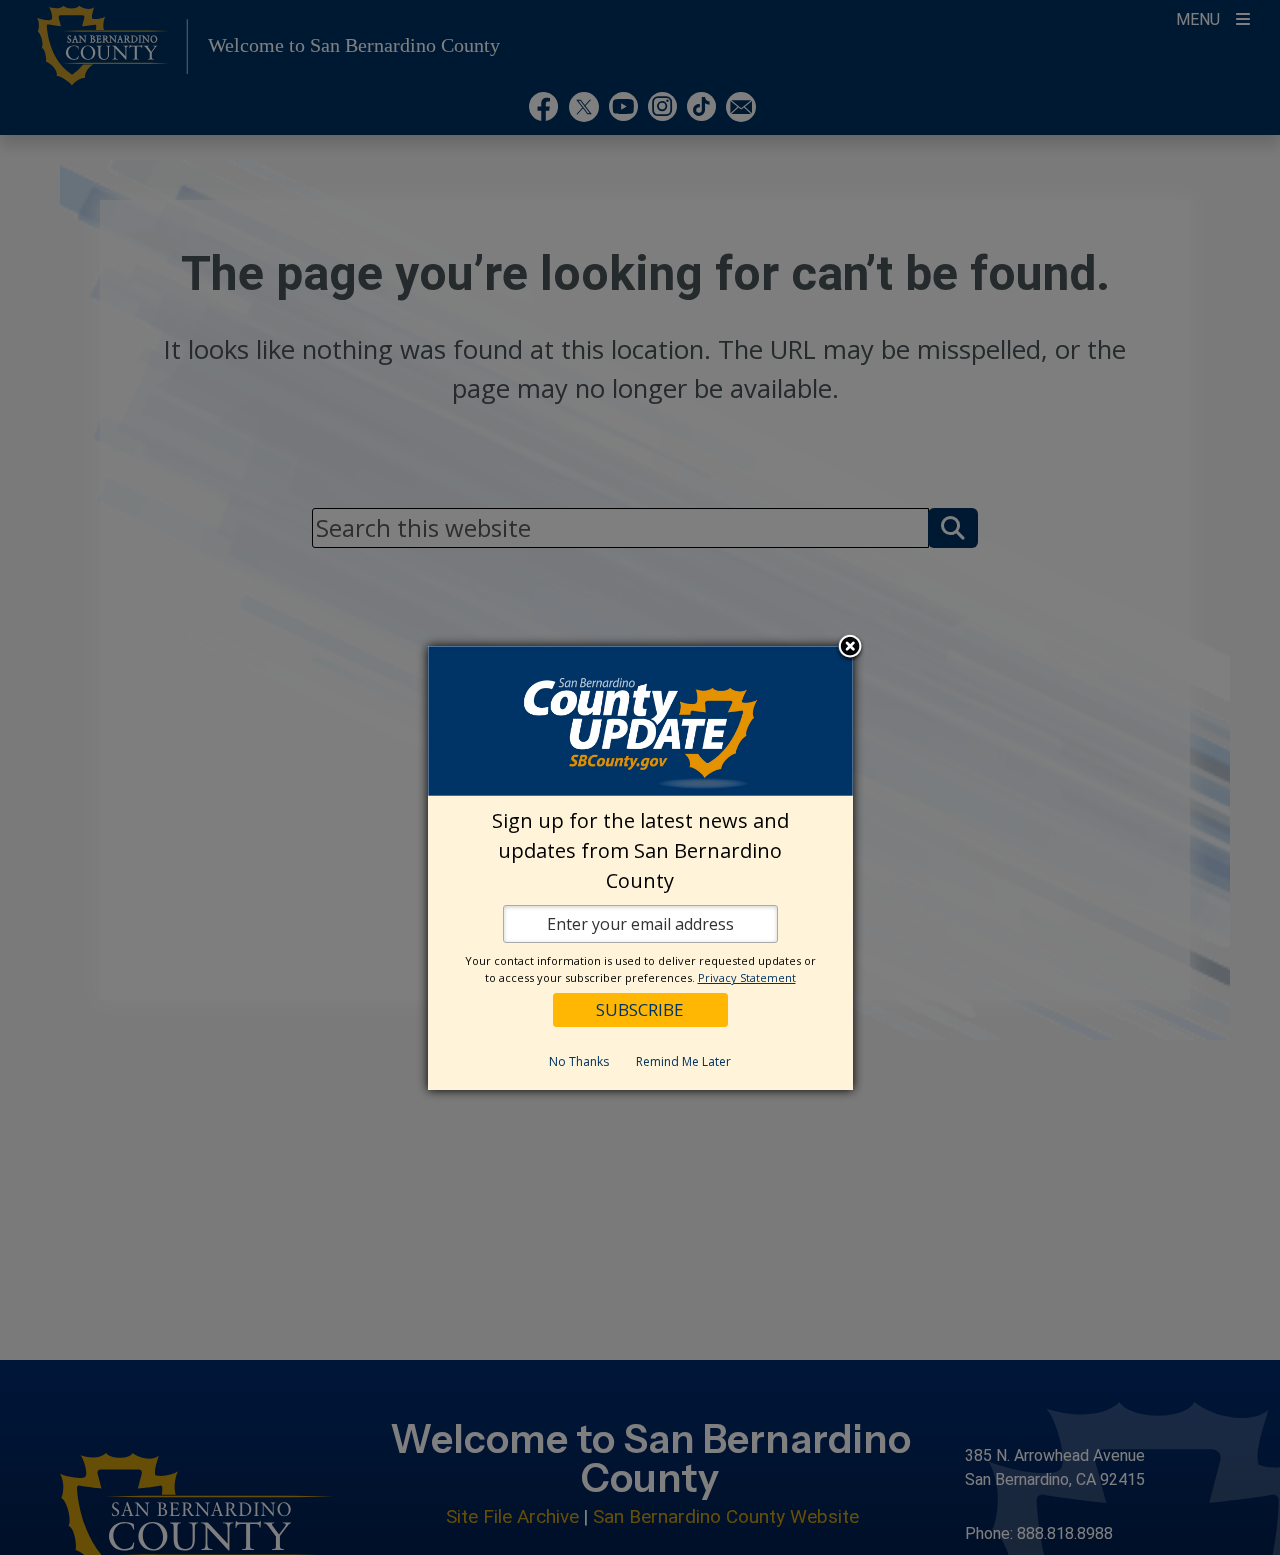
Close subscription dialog (850, 648)
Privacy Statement (747, 977)
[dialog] (640, 868)
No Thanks (579, 1061)
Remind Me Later (683, 1061)
